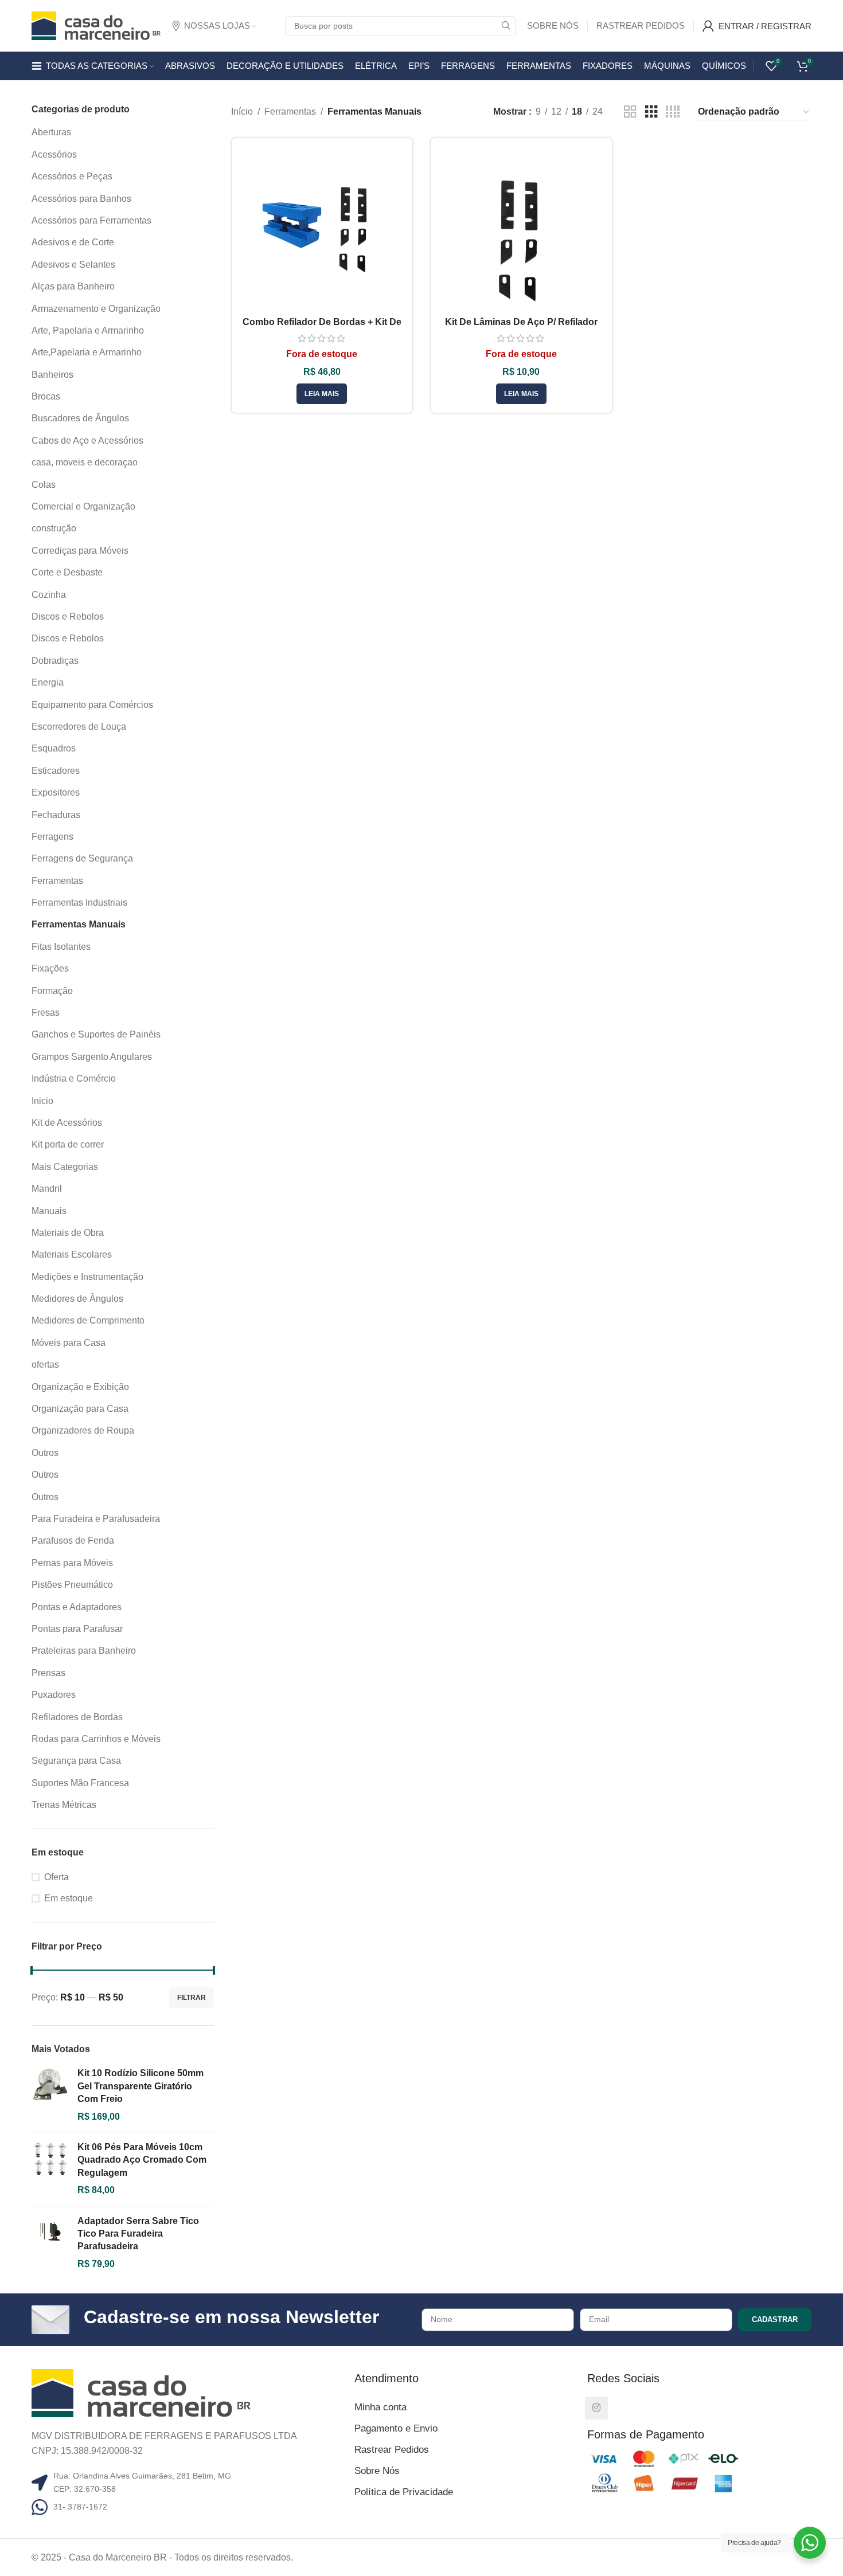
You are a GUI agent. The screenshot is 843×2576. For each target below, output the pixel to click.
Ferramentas (57, 881)
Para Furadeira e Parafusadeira (96, 1519)
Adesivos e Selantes (73, 265)
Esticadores (56, 771)
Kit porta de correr (68, 1144)
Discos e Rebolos (68, 616)
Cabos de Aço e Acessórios (87, 441)
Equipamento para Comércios (92, 705)
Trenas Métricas (64, 1805)
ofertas (45, 1365)
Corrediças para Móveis (80, 551)
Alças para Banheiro (73, 286)
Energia (48, 682)
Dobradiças (55, 661)
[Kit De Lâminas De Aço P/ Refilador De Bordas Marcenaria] (521, 229)
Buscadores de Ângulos (80, 418)
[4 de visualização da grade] (673, 112)
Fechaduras (56, 815)
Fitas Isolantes (61, 947)
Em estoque (69, 1898)
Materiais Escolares (72, 1254)
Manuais (49, 1211)
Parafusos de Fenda (73, 1540)
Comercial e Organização (83, 506)
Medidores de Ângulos (77, 1299)
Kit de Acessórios (67, 1123)
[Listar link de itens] (189, 2507)
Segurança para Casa (76, 1761)
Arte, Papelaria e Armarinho (88, 330)
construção (54, 528)
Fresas (46, 1013)
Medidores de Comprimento (88, 1320)
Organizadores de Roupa (83, 1430)
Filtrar (192, 1998)
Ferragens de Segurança (82, 858)
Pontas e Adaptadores (77, 1607)
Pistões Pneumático (72, 1585)
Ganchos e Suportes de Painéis (96, 1034)
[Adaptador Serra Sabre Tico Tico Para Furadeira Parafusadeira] (50, 2243)
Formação (52, 991)
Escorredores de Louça (79, 727)
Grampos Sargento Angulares (92, 1057)
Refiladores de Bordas (77, 1717)
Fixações (50, 968)
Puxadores (54, 1695)
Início (242, 111)
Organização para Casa (80, 1409)
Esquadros (54, 748)
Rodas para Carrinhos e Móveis (96, 1739)
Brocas (46, 396)
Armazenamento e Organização (96, 309)
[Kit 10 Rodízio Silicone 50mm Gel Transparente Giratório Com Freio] (50, 2095)
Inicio (42, 1101)
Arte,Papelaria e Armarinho (87, 352)
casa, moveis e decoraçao (85, 462)
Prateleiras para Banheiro (84, 1651)
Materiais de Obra (68, 1233)
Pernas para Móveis (72, 1563)
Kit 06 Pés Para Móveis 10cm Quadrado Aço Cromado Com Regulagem (142, 2160)
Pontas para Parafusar (77, 1629)
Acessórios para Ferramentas (91, 220)
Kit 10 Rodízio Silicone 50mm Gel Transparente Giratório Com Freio (140, 2086)
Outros (45, 1453)
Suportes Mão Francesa (80, 1783)
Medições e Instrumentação (87, 1277)
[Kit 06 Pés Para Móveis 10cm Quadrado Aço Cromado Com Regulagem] (50, 2169)
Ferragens (52, 837)
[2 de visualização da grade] (630, 112)
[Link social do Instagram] (596, 2408)
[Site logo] (96, 25)
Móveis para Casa (69, 1343)
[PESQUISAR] (506, 26)
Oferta (56, 1877)
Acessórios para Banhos (81, 199)
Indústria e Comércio (74, 1078)
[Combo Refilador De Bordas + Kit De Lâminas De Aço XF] (322, 229)
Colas (44, 485)
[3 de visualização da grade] (651, 112)
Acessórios (54, 154)
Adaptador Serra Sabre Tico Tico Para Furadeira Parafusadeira (138, 2234)
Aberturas (51, 132)
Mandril (47, 1189)
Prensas (48, 1673)
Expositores (56, 792)
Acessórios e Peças (72, 176)
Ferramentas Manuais (79, 924)
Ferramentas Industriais (79, 903)
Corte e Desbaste (67, 572)
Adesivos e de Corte (73, 242)
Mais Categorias (65, 1167)
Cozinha (49, 595)
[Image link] (141, 2392)
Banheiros (52, 375)
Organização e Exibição (80, 1387)
